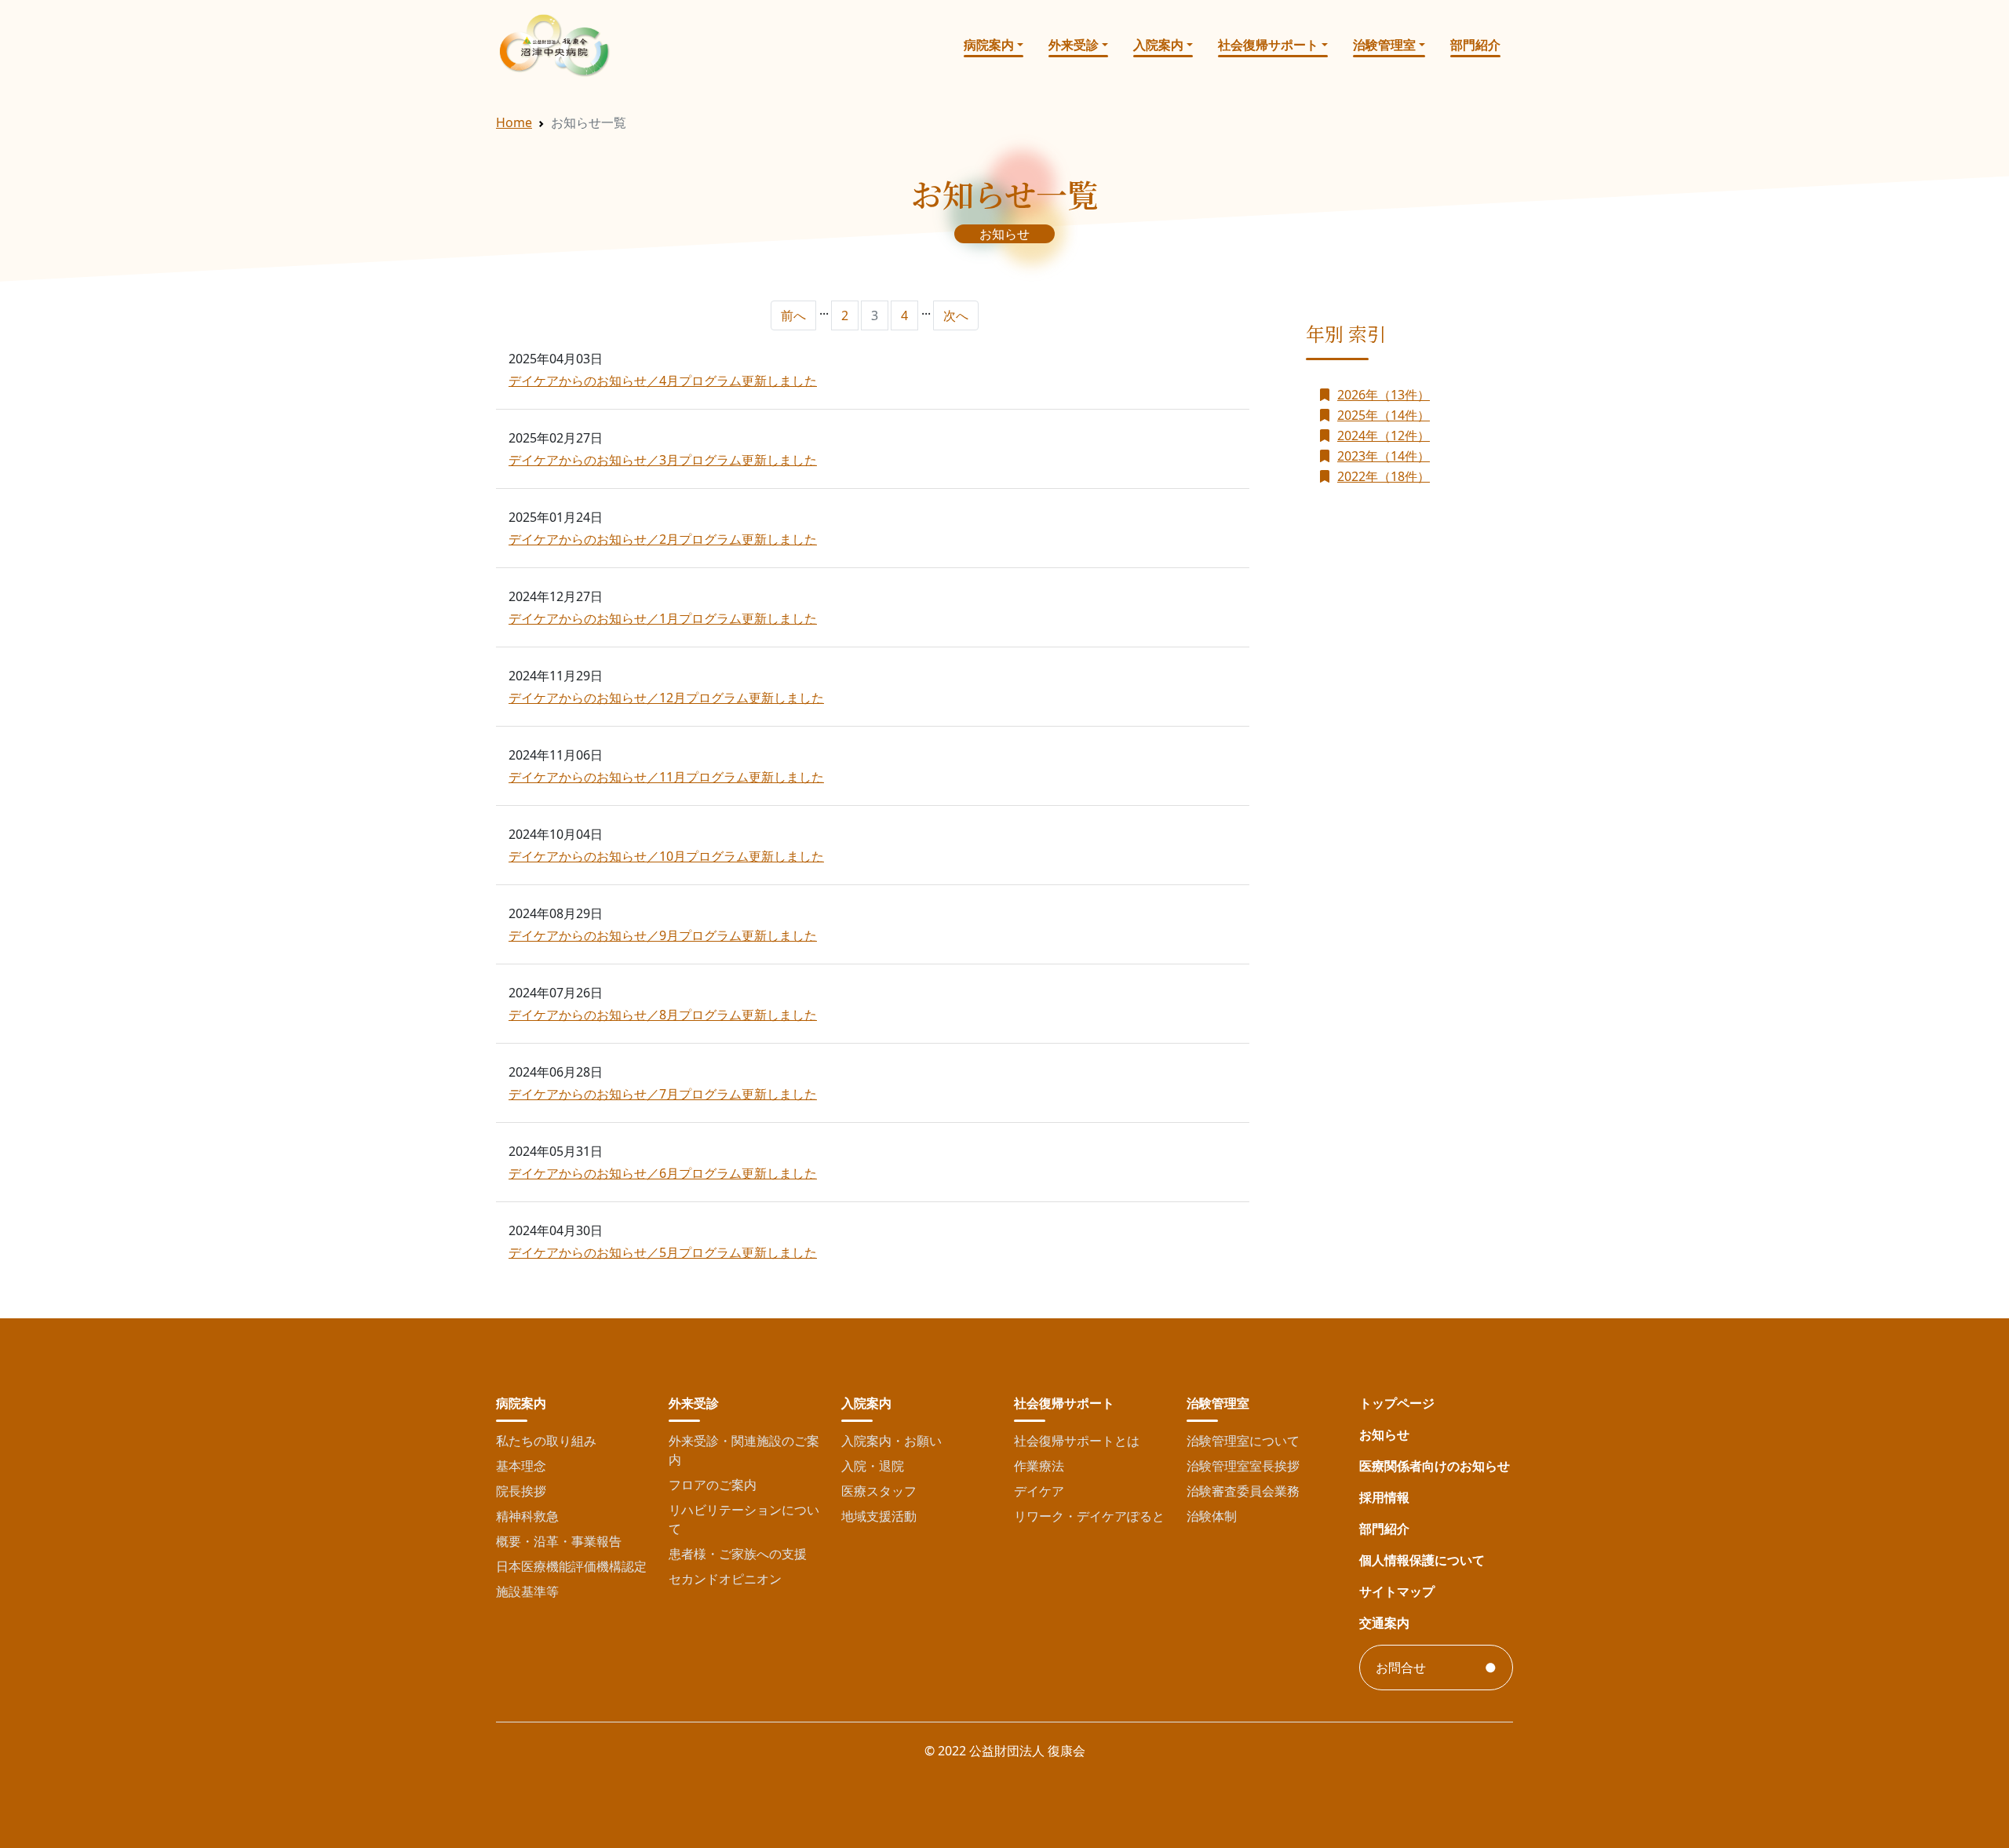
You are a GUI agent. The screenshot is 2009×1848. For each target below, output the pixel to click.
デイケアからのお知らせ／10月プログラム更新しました (666, 856)
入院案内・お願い (891, 1441)
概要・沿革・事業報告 (559, 1541)
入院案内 (1158, 45)
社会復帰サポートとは (1077, 1441)
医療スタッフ (879, 1491)
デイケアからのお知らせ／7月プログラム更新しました (663, 1094)
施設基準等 (527, 1591)
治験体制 (1212, 1516)
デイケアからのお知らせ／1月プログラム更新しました (663, 618)
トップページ (1397, 1403)
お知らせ (1384, 1434)
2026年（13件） (1384, 395)
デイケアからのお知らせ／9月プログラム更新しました (663, 935)
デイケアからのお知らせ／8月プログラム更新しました (663, 1015)
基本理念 (521, 1466)
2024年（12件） (1384, 436)
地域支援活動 (879, 1516)
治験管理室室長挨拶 (1243, 1466)
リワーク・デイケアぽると (1089, 1516)
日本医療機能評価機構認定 (571, 1566)
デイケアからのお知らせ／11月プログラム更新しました (666, 777)
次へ (956, 315)
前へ (793, 315)
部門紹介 (1475, 45)
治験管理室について (1243, 1441)
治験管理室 (1384, 45)
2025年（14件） (1384, 415)
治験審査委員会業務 (1243, 1491)
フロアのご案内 (713, 1485)
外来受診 (1074, 45)
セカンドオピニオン (725, 1579)
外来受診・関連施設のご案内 (744, 1450)
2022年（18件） (1384, 476)
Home (514, 122)
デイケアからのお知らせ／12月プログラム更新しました (666, 698)
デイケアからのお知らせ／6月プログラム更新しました (663, 1173)
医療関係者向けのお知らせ (1435, 1466)
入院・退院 (873, 1466)
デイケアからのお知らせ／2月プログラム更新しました (663, 539)
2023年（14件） (1384, 456)
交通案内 (1384, 1623)
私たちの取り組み (546, 1441)
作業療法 (1039, 1466)
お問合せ (1401, 1668)
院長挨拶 (521, 1491)
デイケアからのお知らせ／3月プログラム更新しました (663, 460)
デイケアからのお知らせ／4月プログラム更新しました (663, 381)
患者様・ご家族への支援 (738, 1554)
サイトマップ (1397, 1591)
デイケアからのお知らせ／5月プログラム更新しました (663, 1252)
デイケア (1039, 1491)
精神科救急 (527, 1516)
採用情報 (1384, 1497)
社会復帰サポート (1268, 45)
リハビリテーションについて (744, 1519)
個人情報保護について (1422, 1560)
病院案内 (989, 45)
